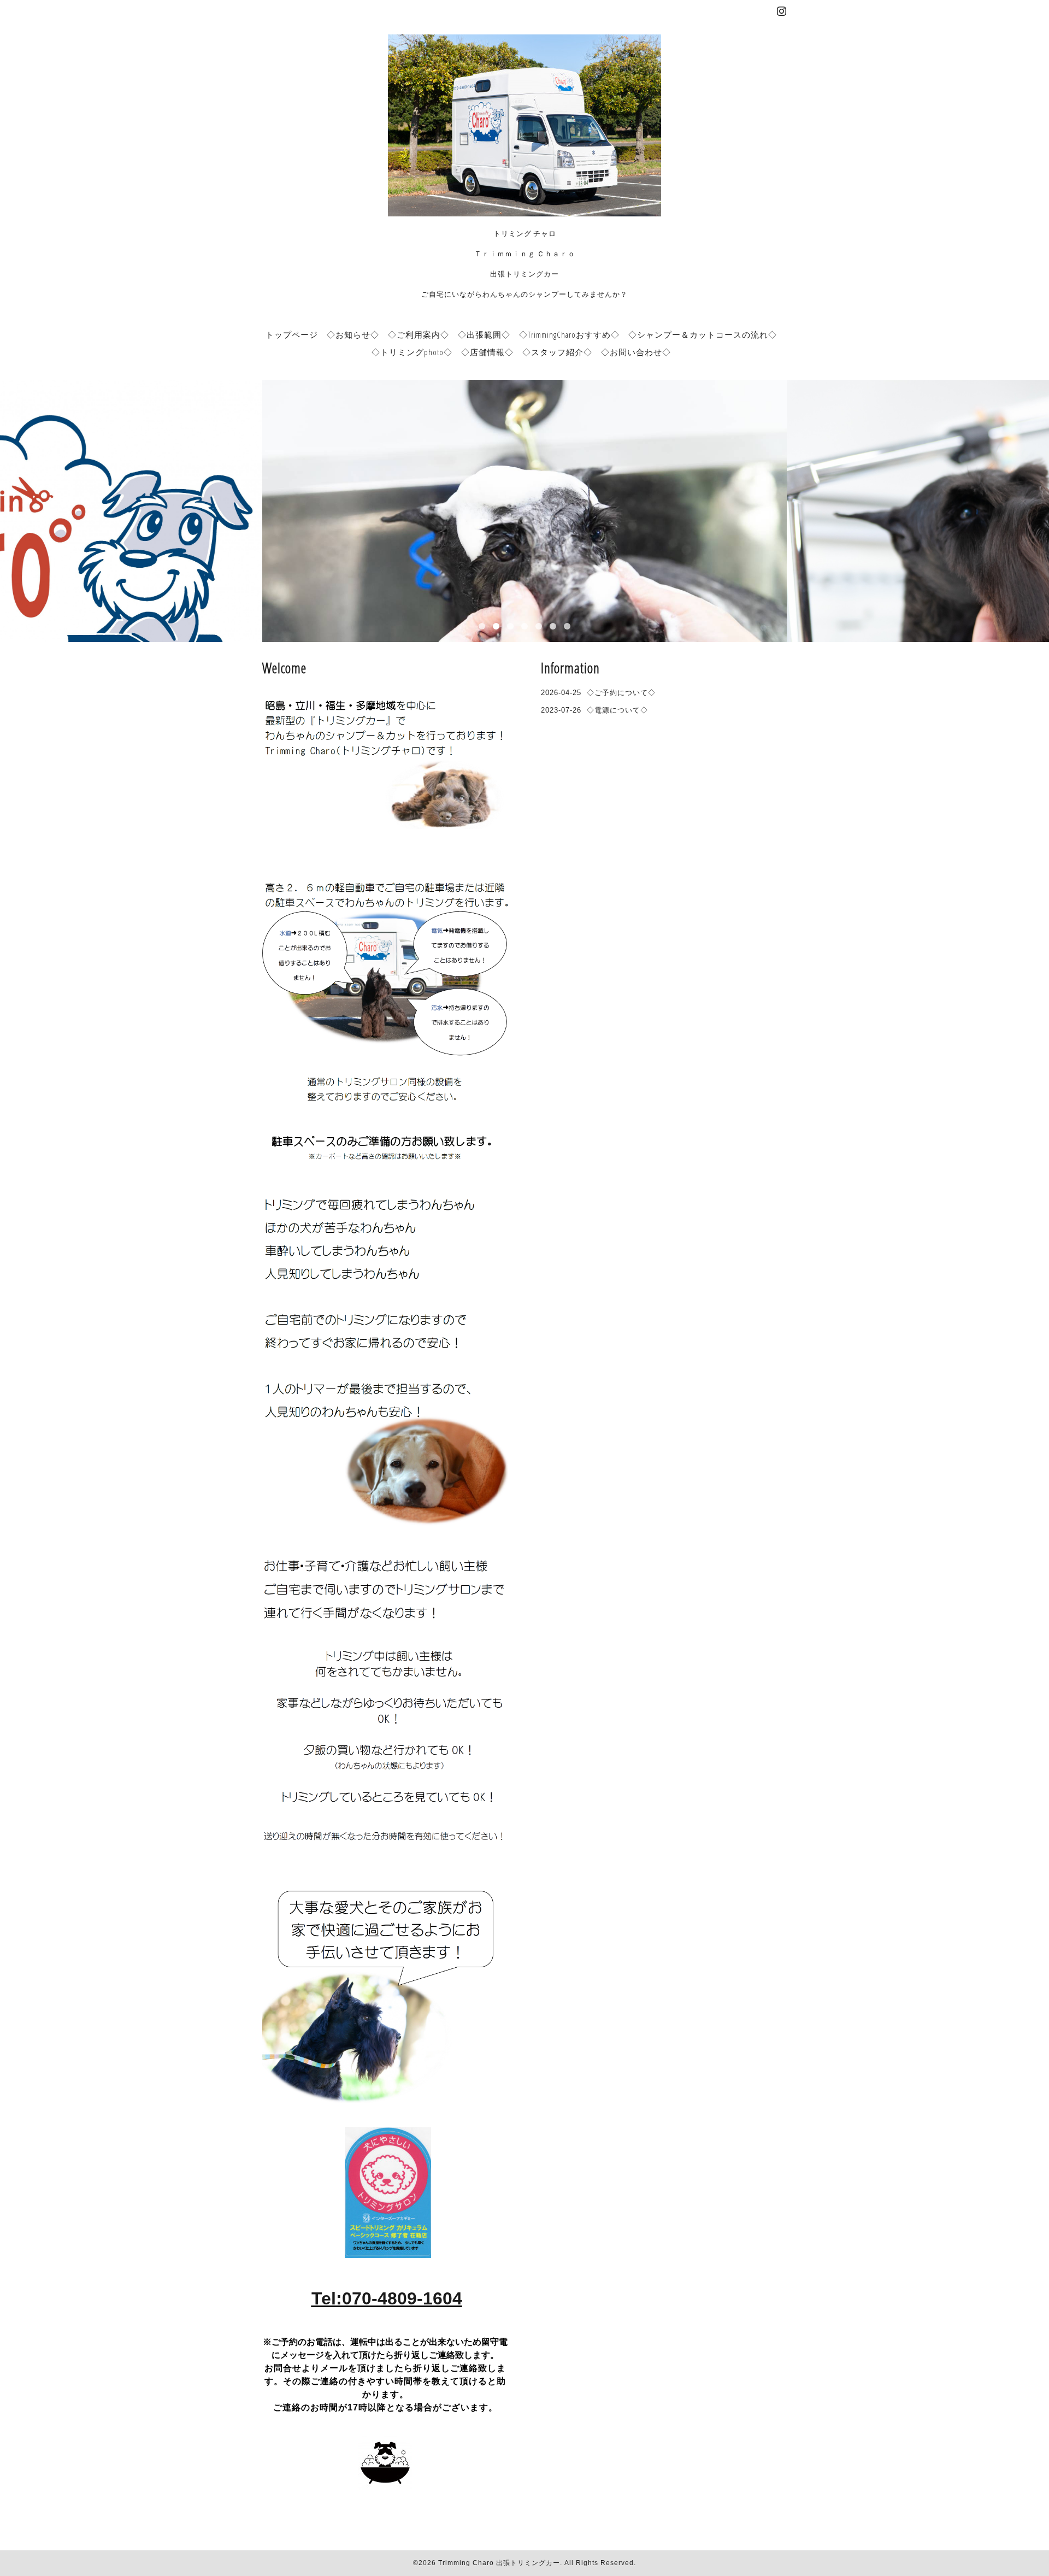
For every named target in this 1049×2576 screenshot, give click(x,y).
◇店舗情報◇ (487, 352)
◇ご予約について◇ (621, 693)
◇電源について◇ (617, 710)
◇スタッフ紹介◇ (557, 352)
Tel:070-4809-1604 (387, 2298)
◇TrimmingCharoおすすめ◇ (569, 334)
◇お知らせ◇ (353, 334)
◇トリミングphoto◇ (412, 352)
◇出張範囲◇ (484, 334)
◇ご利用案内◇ (419, 334)
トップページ (292, 334)
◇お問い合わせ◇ (636, 352)
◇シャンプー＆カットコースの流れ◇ (703, 334)
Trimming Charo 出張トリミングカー (499, 2563)
